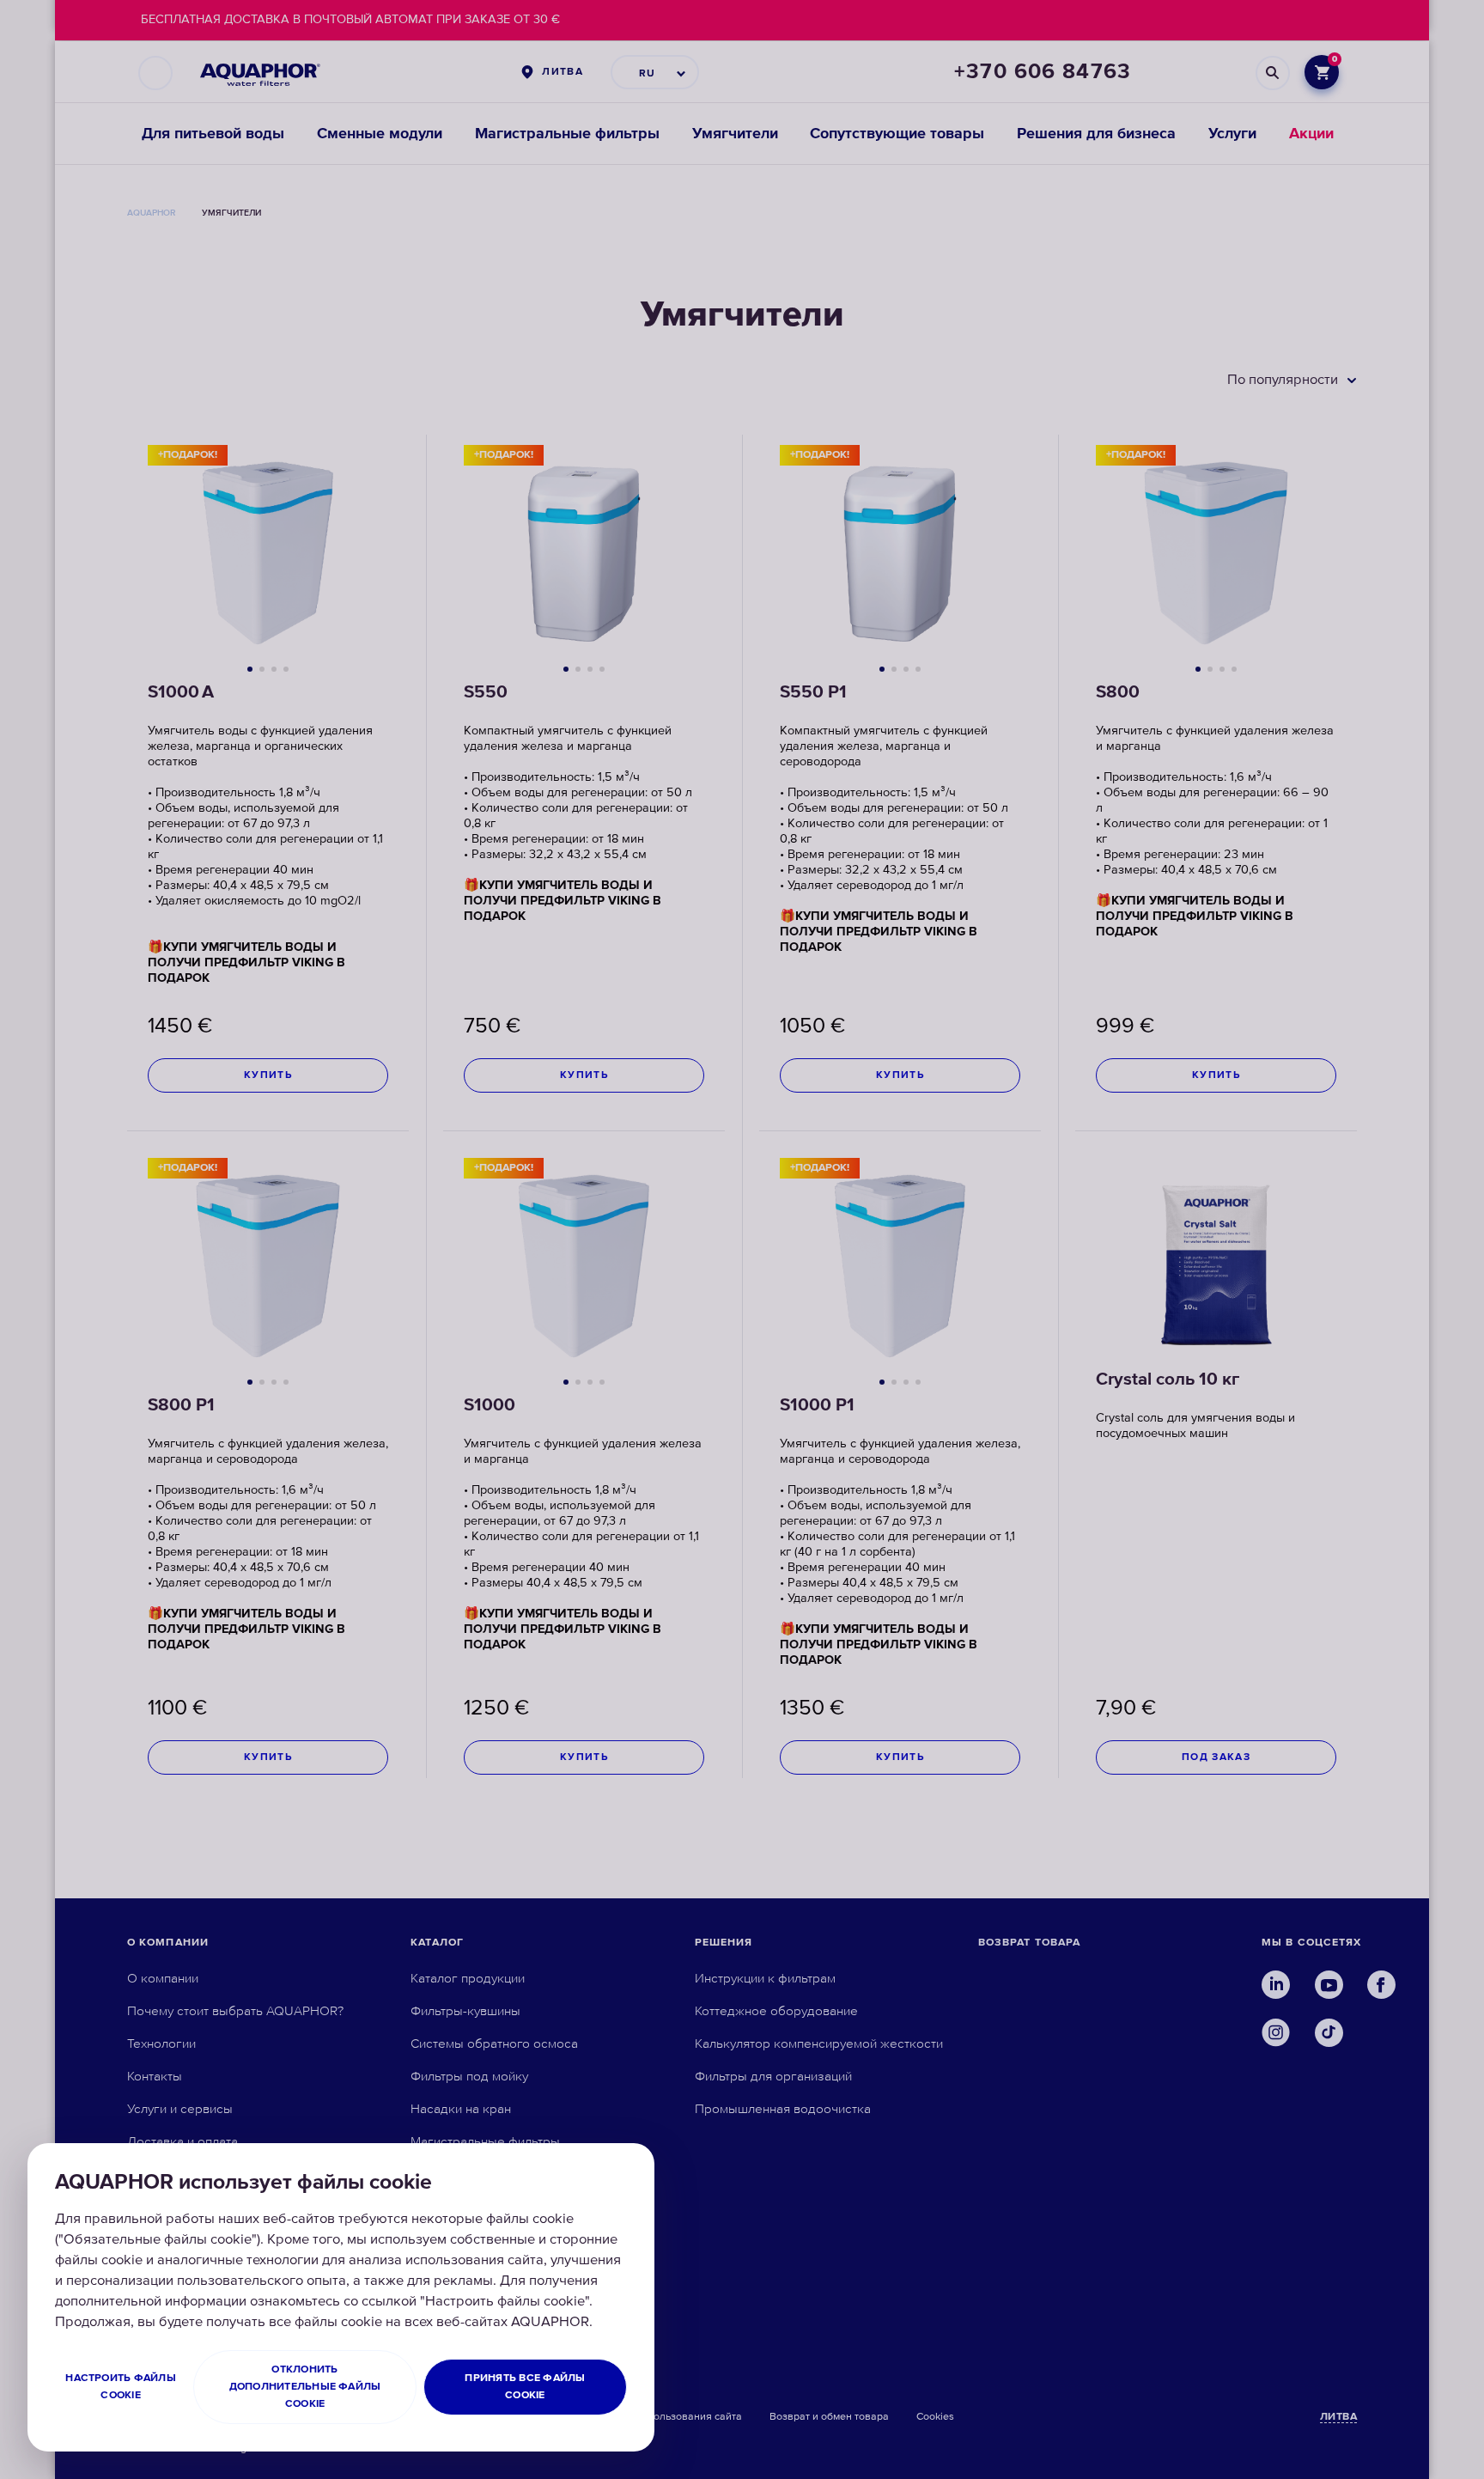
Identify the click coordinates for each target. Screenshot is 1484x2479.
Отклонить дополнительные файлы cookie (305, 2387)
